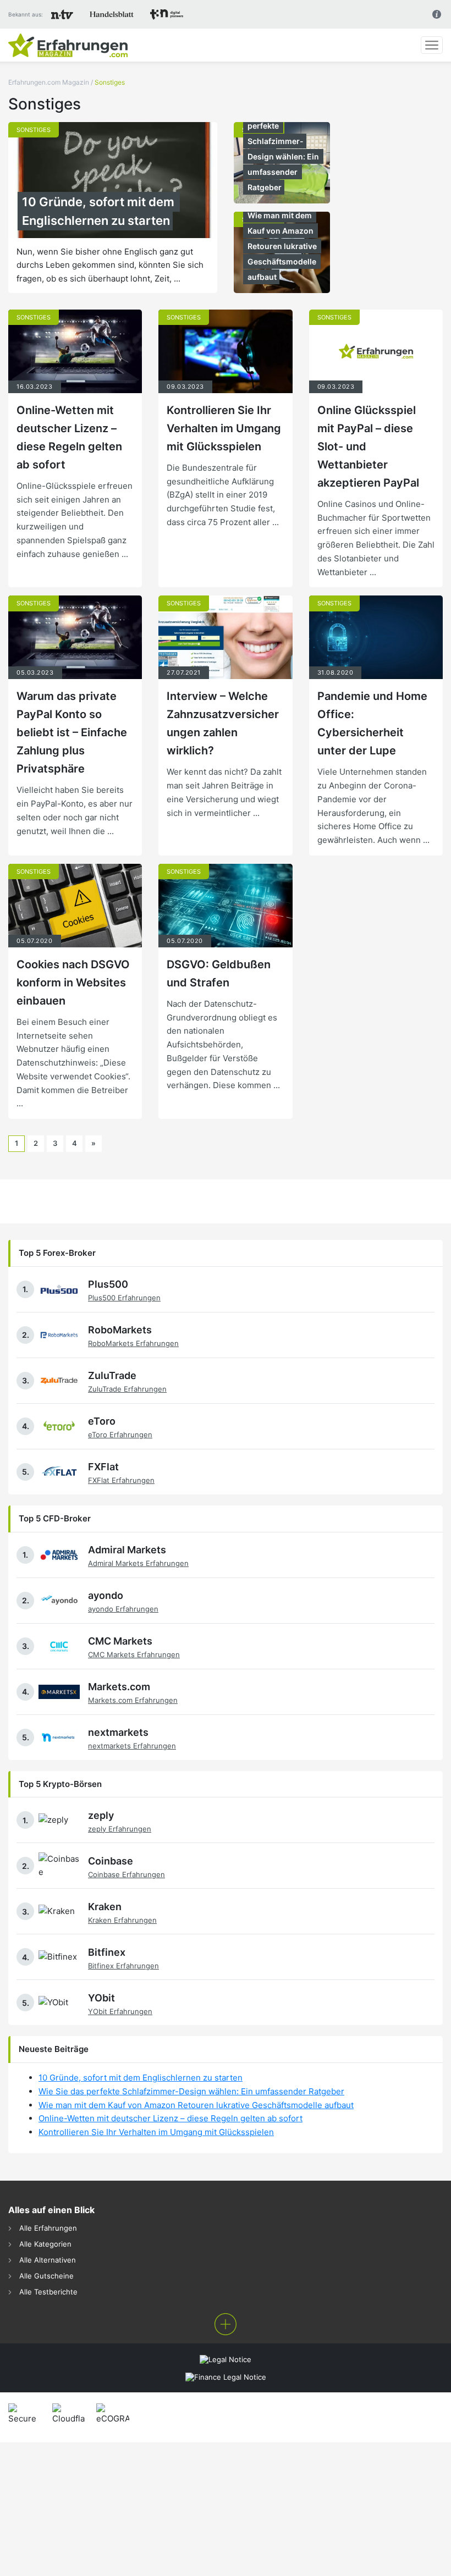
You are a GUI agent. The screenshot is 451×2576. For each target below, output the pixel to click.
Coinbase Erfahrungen (127, 1874)
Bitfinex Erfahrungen (123, 1966)
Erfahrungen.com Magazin (49, 82)
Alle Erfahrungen (48, 2228)
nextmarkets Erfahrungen (132, 1746)
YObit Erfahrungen (120, 2011)
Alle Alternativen (48, 2260)
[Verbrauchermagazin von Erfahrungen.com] (68, 45)
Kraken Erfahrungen (122, 1920)
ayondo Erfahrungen (123, 1609)
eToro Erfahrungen (120, 1435)
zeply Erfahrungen (120, 1829)
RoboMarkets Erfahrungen (133, 1343)
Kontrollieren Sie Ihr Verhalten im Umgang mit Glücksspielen (224, 428)
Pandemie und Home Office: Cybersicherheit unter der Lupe (372, 723)
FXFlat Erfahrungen (121, 1480)
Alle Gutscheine (46, 2276)
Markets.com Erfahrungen (133, 1700)
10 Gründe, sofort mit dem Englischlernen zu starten (100, 211)
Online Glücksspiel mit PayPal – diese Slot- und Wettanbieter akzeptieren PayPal (368, 446)
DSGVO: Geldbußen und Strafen (219, 973)
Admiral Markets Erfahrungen (138, 1563)
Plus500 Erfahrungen (124, 1298)
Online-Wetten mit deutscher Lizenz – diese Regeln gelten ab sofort (69, 437)
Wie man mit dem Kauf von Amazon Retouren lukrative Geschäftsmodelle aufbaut (283, 246)
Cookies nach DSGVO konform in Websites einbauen (73, 983)
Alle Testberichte (48, 2292)
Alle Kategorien (45, 2244)
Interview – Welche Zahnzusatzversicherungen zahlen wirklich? (223, 723)
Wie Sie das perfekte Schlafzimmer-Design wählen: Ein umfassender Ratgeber (284, 149)
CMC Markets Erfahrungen (134, 1654)
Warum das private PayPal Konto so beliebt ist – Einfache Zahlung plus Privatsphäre (72, 732)
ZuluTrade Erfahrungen (127, 1389)
